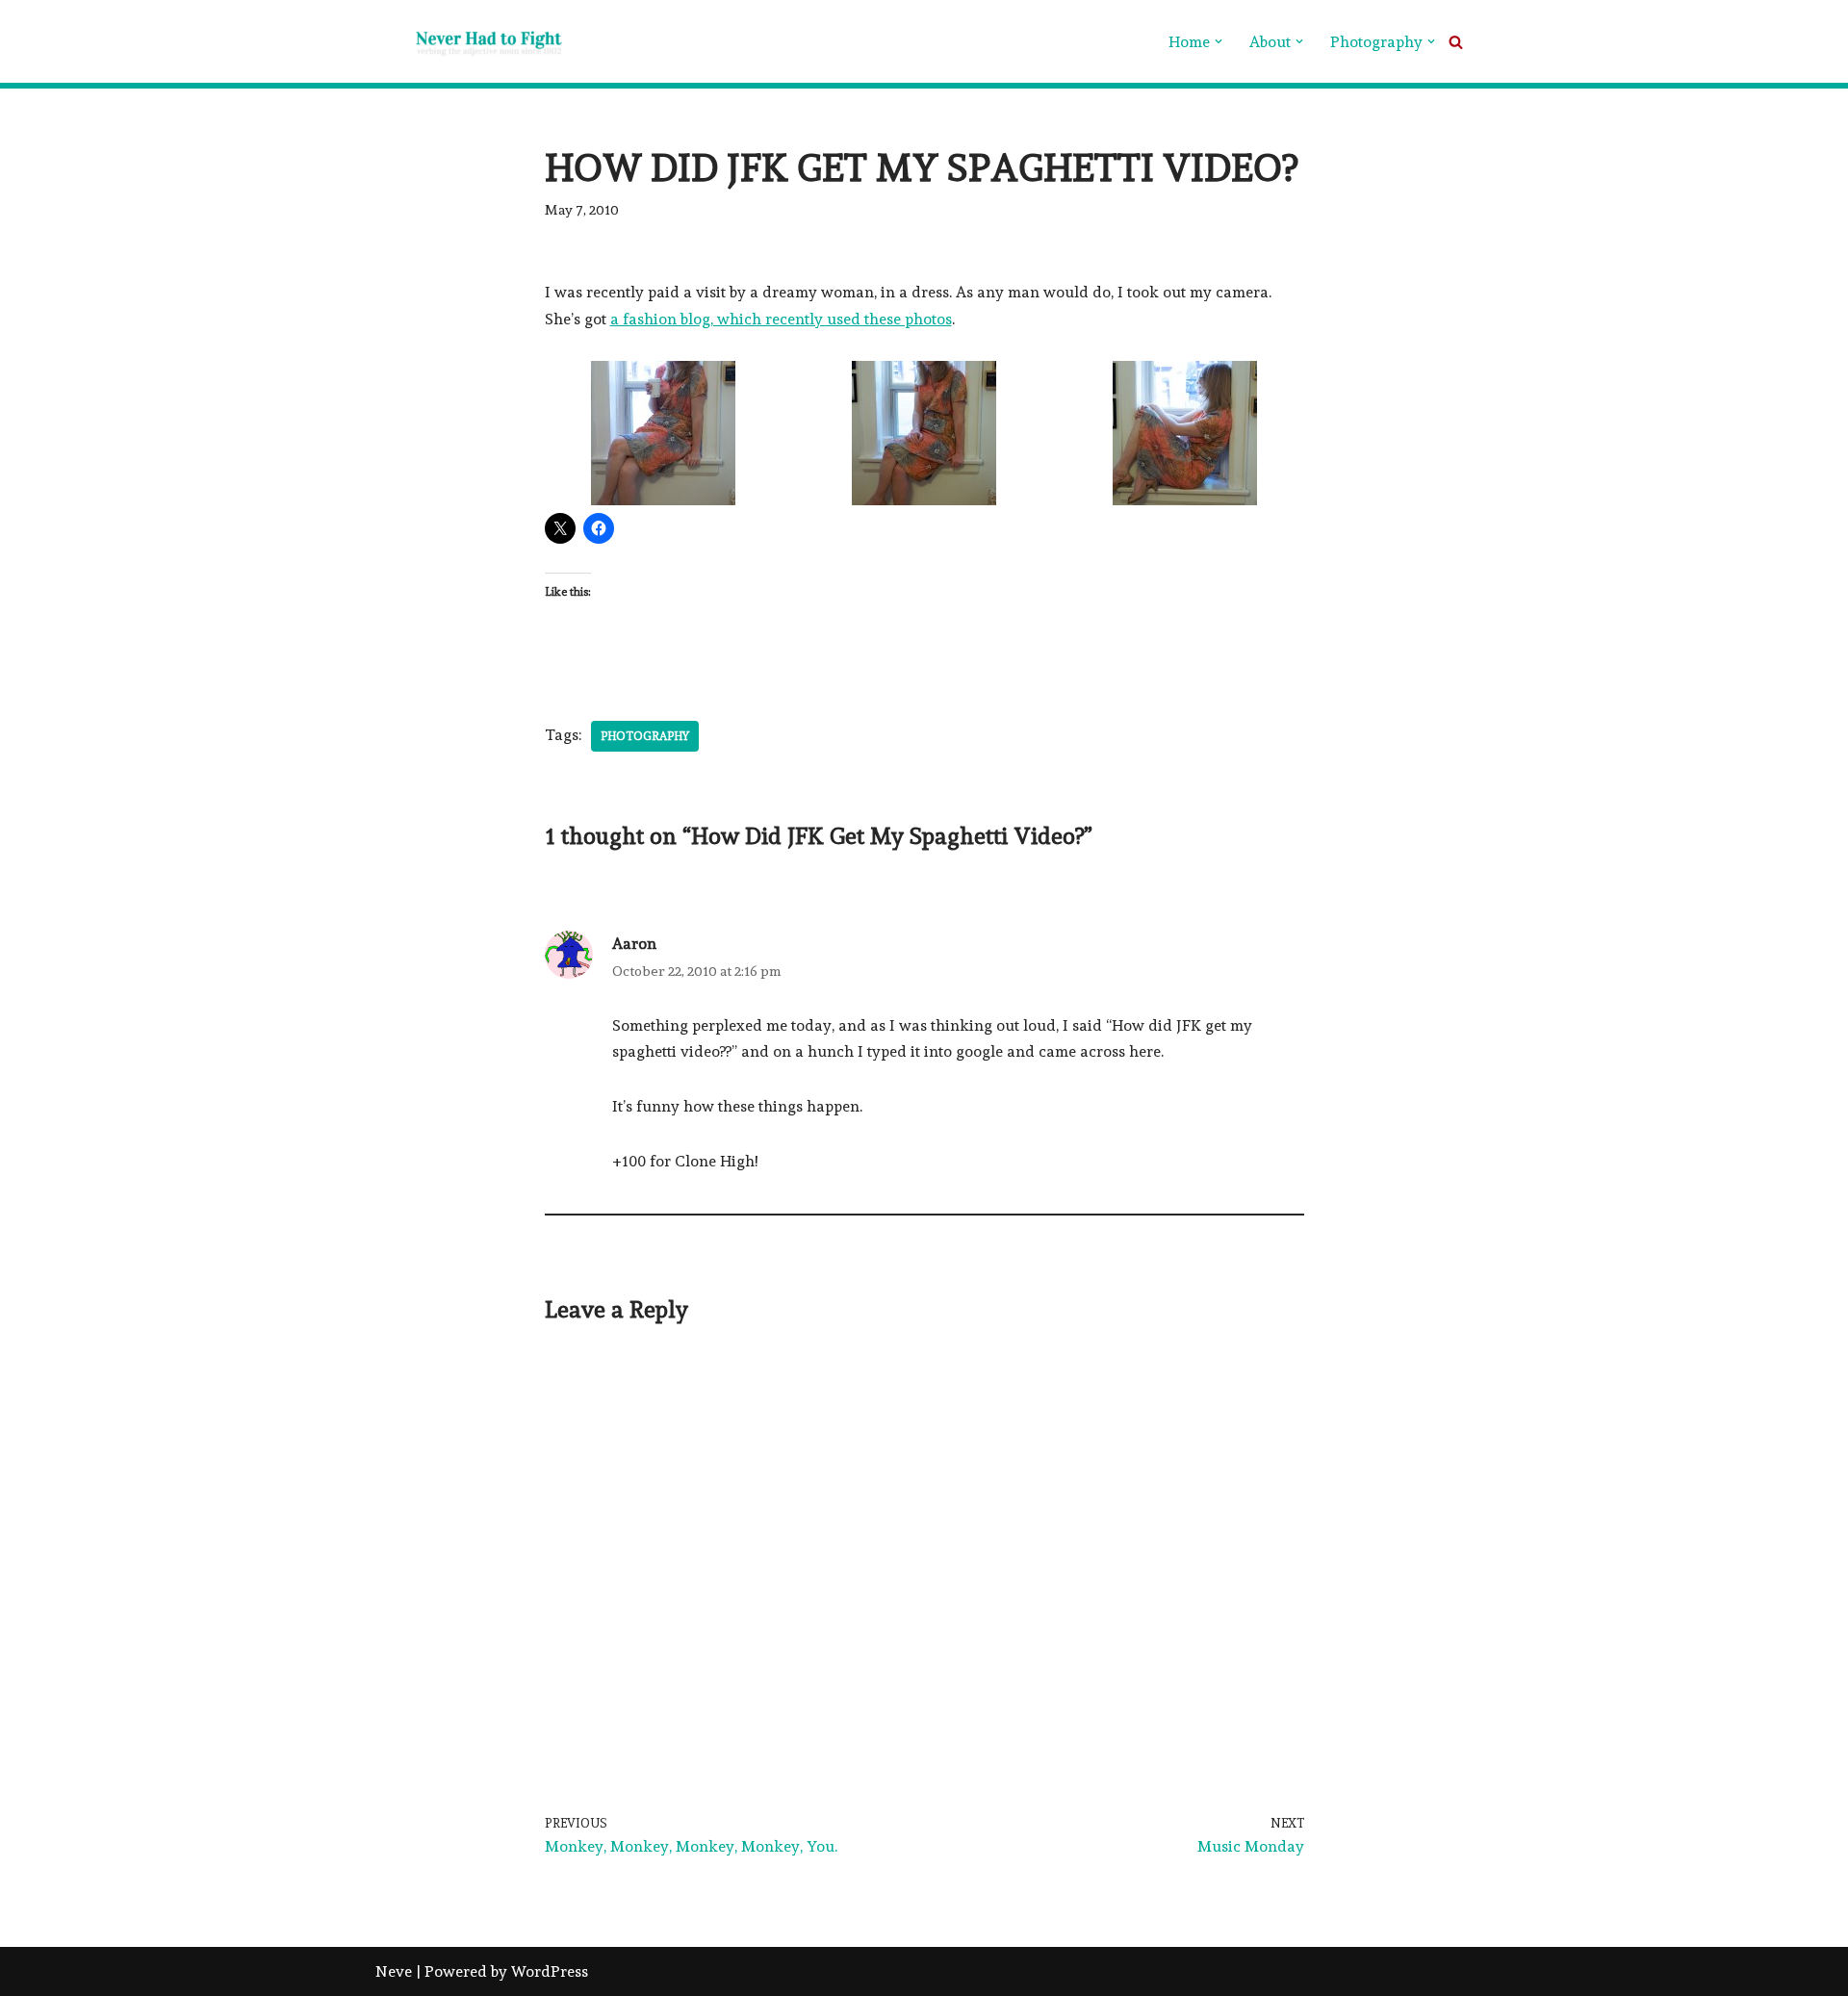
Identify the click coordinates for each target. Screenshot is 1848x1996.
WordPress (550, 1971)
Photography (645, 736)
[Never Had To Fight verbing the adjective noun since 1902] (472, 41)
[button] (1219, 41)
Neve (394, 1971)
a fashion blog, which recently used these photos (781, 319)
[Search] (1456, 42)
